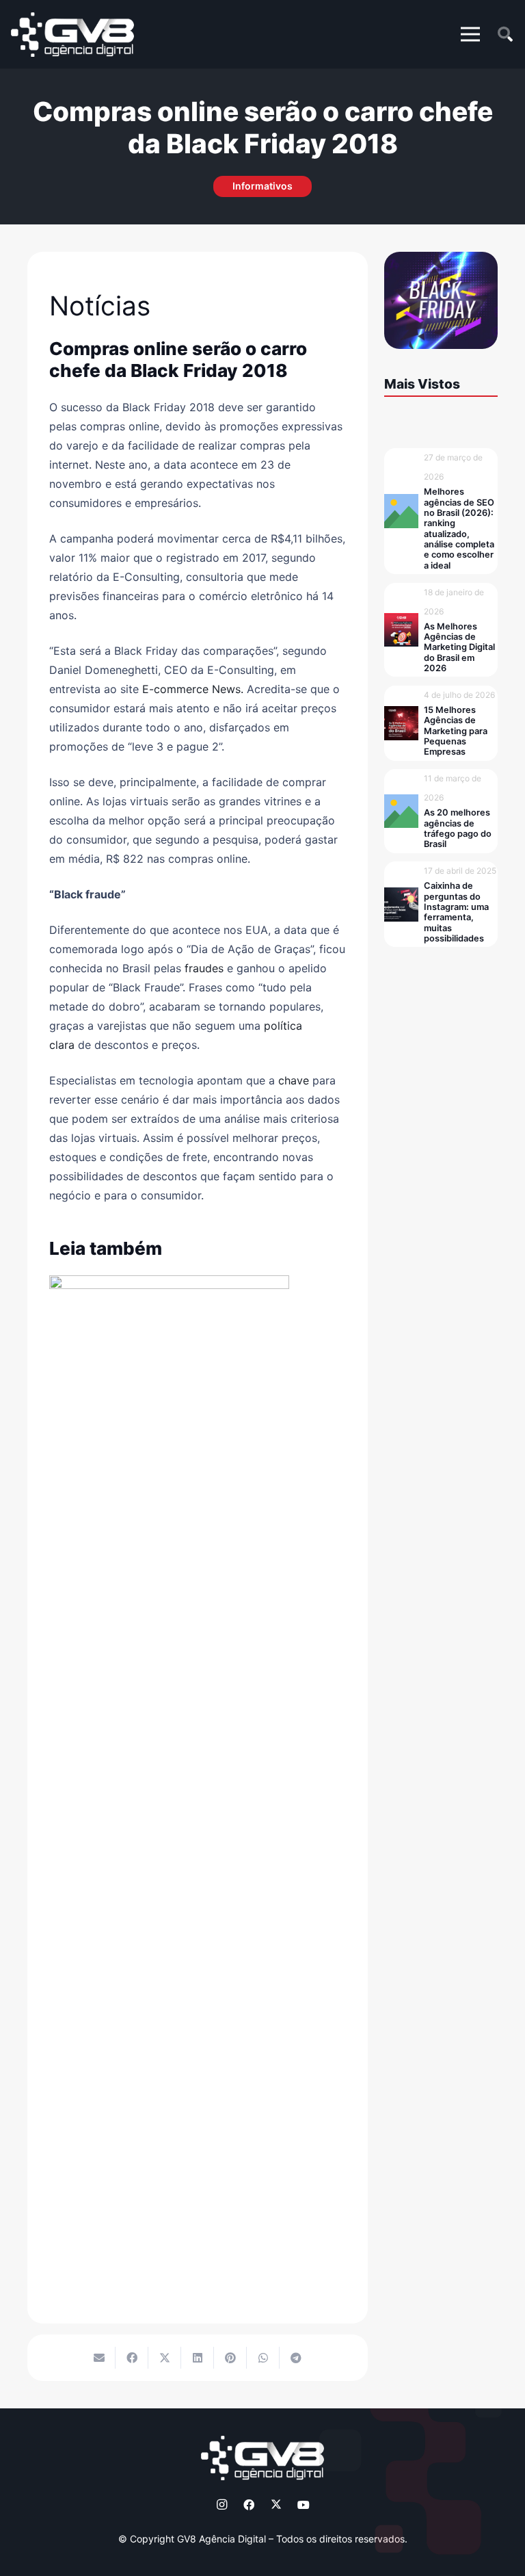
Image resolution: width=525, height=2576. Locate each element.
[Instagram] (221, 2505)
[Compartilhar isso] (132, 2358)
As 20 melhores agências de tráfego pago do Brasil (458, 828)
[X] (276, 2505)
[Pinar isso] (230, 2358)
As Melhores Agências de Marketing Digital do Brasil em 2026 (459, 647)
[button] (470, 34)
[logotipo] (72, 35)
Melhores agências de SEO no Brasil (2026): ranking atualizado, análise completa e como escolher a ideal (459, 528)
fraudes (202, 968)
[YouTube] (304, 2505)
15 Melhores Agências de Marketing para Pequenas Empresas (456, 731)
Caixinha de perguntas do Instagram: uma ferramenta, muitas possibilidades (456, 912)
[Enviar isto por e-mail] (99, 2358)
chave (294, 1080)
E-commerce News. (193, 689)
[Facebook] (249, 2505)
